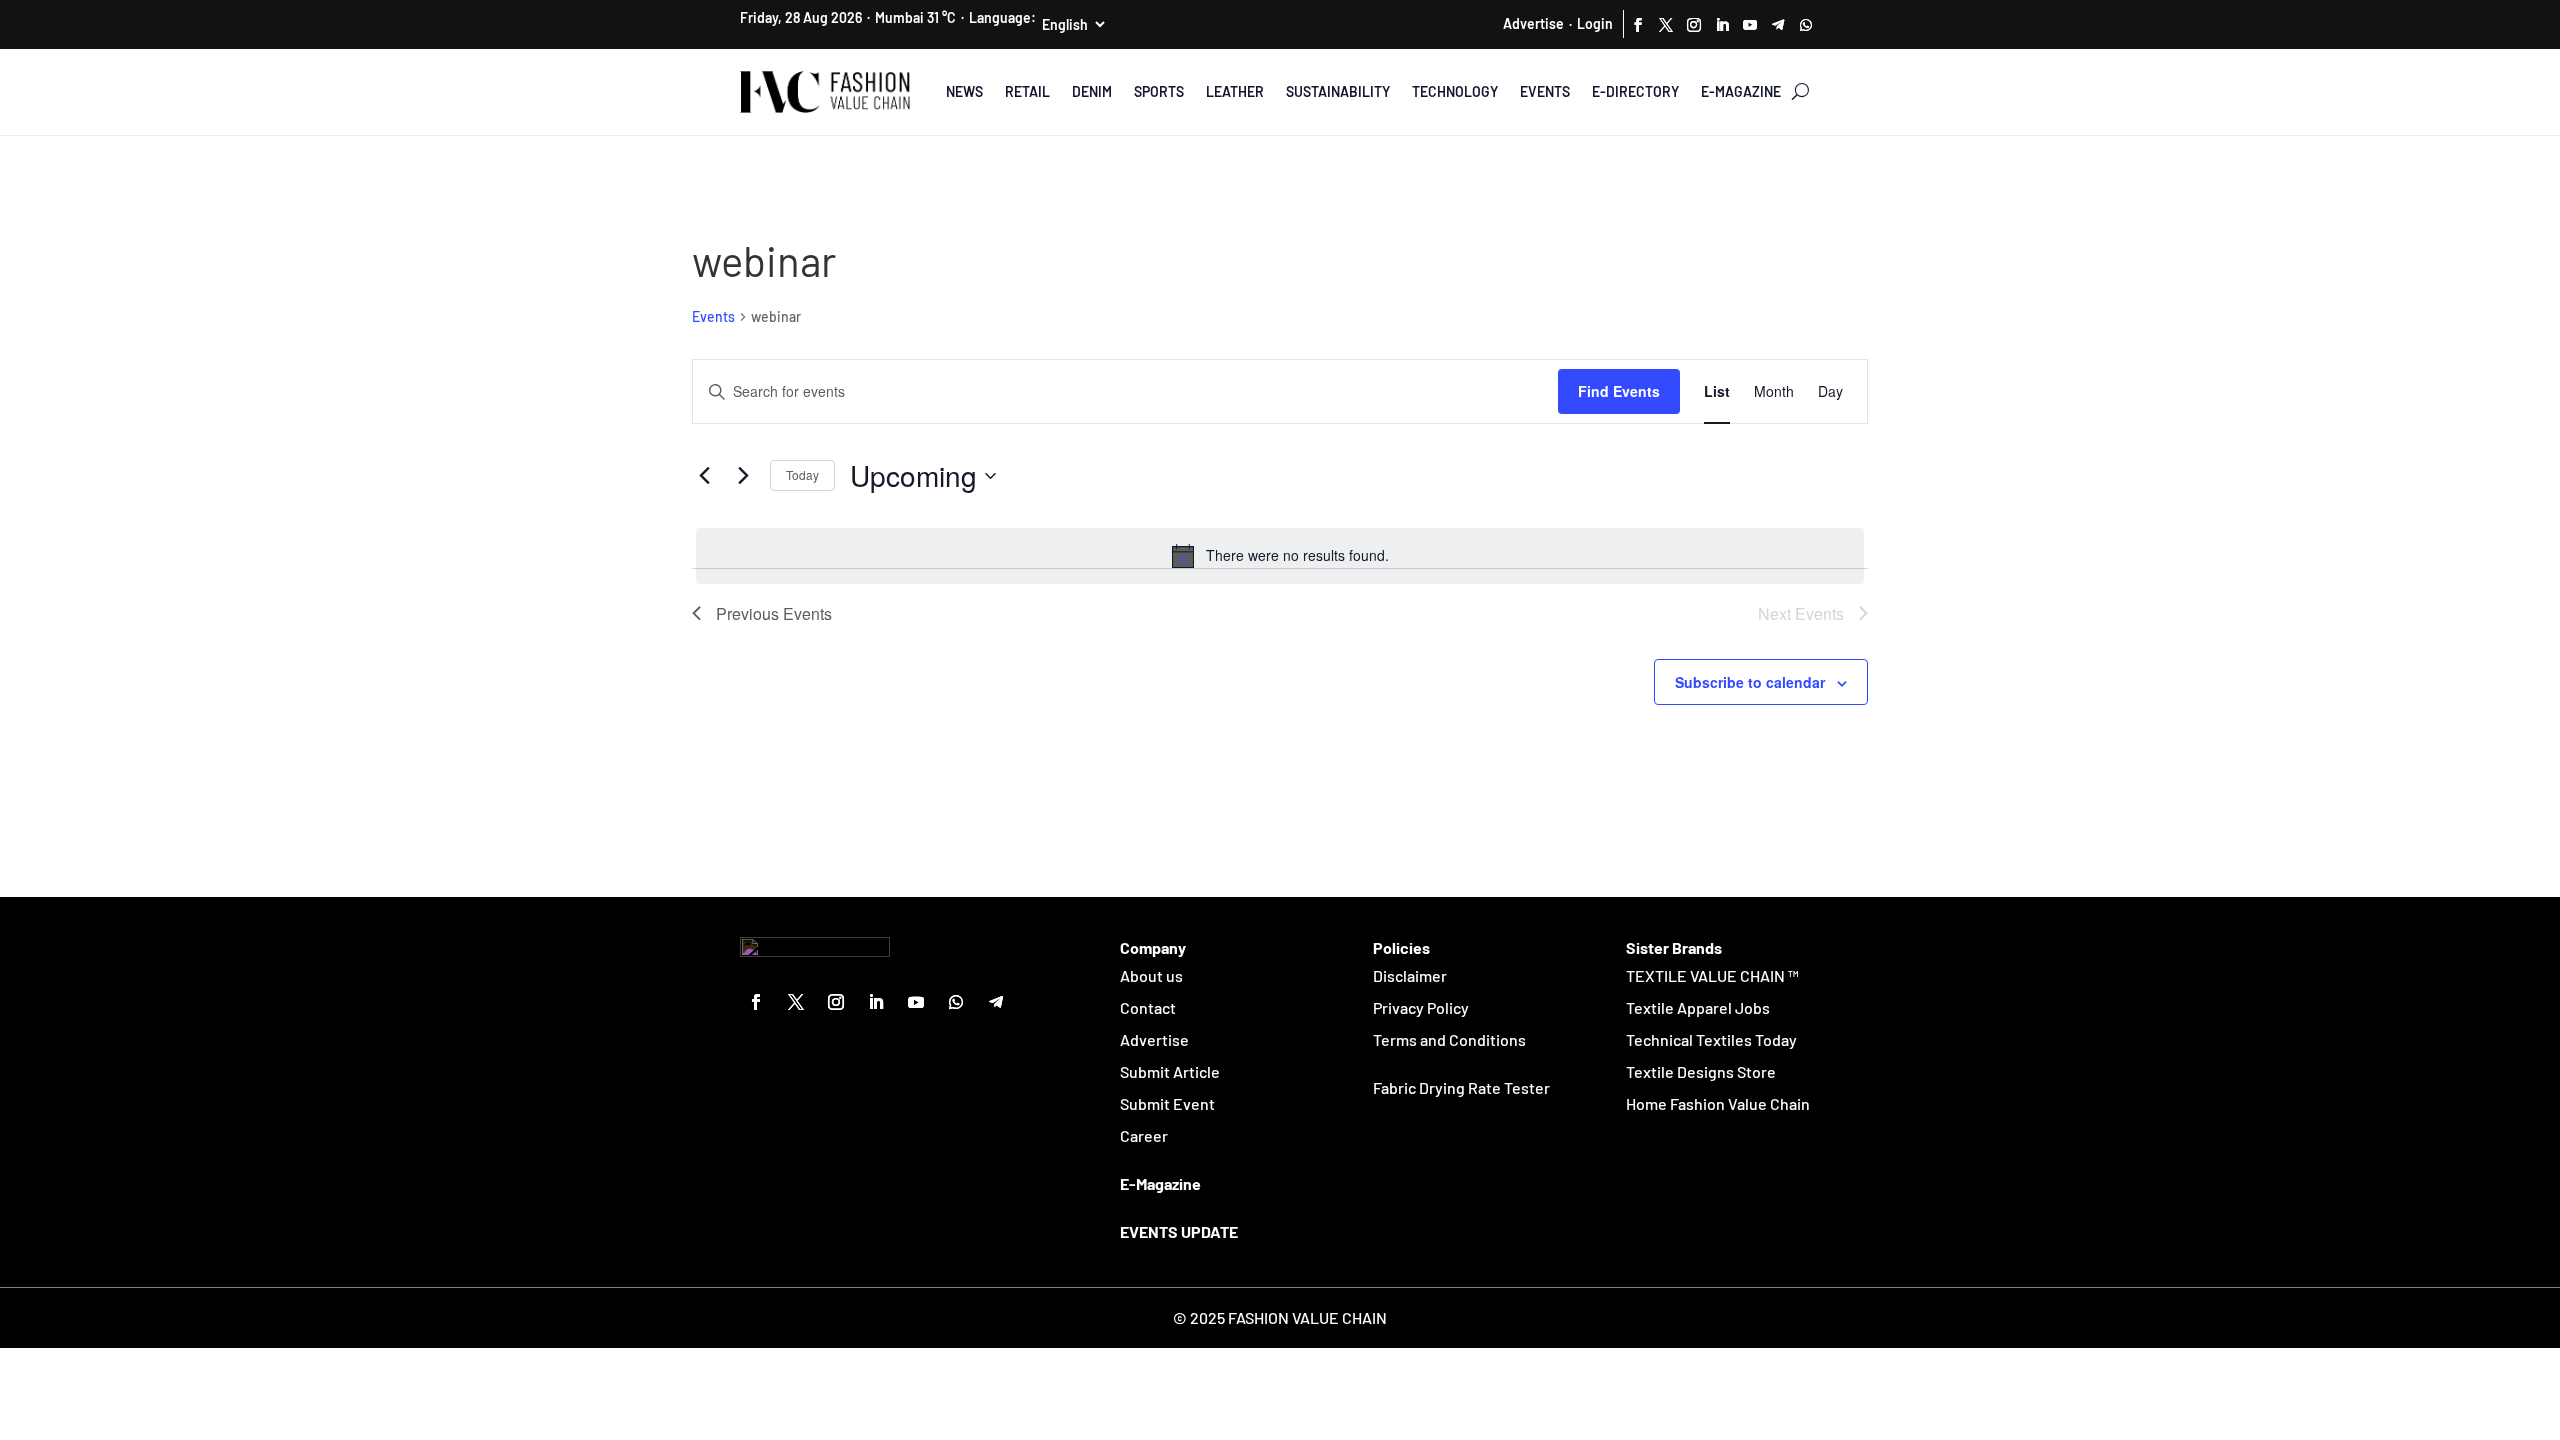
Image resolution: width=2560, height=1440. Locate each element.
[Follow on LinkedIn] (1722, 25)
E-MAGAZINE (1741, 91)
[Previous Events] (704, 476)
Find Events (1619, 391)
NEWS (964, 91)
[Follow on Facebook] (1638, 25)
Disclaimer (1410, 975)
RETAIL (1027, 91)
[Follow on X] (1666, 25)
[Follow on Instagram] (1694, 25)
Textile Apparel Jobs (1698, 1007)
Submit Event (1167, 1103)
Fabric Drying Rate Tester (1461, 1087)
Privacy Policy (1421, 1007)
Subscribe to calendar (1750, 682)
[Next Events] (743, 476)
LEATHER (1235, 91)
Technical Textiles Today (1711, 1039)
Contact (1148, 1007)
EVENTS (1545, 91)
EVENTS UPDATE (1179, 1231)
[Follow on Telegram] (1778, 25)
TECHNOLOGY (1455, 91)
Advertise (1533, 23)
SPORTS (1159, 91)
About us (1151, 975)
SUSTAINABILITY (1338, 91)
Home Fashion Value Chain (1718, 1103)
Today (802, 474)
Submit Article (1170, 1071)
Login (1595, 23)
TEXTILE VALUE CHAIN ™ (1712, 975)
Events (713, 316)
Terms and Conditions (1449, 1039)
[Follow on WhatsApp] (1806, 25)
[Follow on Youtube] (1750, 25)
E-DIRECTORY (1635, 91)
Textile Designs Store (1701, 1071)
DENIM (1092, 91)
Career (1144, 1135)
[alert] (1280, 556)
